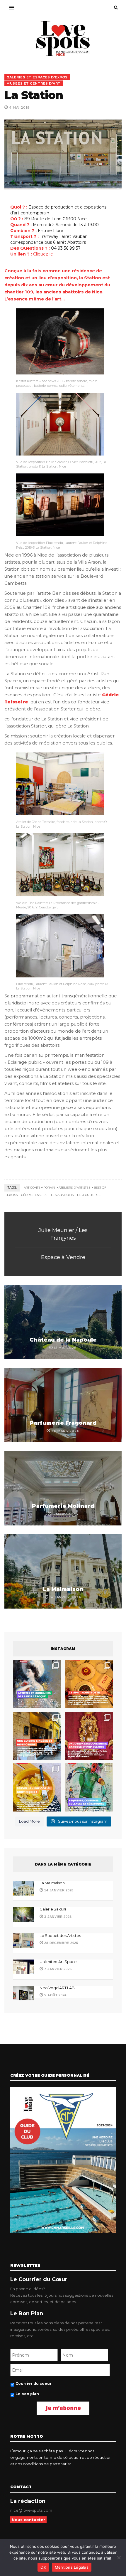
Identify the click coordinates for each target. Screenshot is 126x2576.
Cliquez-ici (43, 254)
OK (43, 2567)
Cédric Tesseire (34, 1195)
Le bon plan (27, 2394)
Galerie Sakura (53, 1909)
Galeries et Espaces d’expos (37, 77)
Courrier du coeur (34, 2383)
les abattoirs (62, 1195)
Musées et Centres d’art (34, 83)
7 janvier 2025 (57, 1969)
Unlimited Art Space (58, 1962)
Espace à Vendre (63, 1257)
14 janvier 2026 (58, 1890)
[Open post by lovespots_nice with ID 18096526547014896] (89, 1736)
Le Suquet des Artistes (60, 1935)
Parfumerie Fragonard (63, 1423)
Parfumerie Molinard (63, 1506)
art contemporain (39, 1188)
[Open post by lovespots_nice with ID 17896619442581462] (89, 1684)
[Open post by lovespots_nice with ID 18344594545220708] (37, 1787)
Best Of (100, 1188)
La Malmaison (63, 1589)
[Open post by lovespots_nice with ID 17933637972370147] (37, 1684)
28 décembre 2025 (61, 1943)
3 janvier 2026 (57, 1917)
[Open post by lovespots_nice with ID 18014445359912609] (89, 1787)
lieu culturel (89, 1195)
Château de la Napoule (63, 1340)
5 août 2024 (55, 1995)
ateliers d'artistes (74, 1188)
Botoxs (12, 1195)
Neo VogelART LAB (57, 1988)
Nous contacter (28, 2520)
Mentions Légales (72, 2567)
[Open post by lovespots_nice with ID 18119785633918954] (37, 1736)
